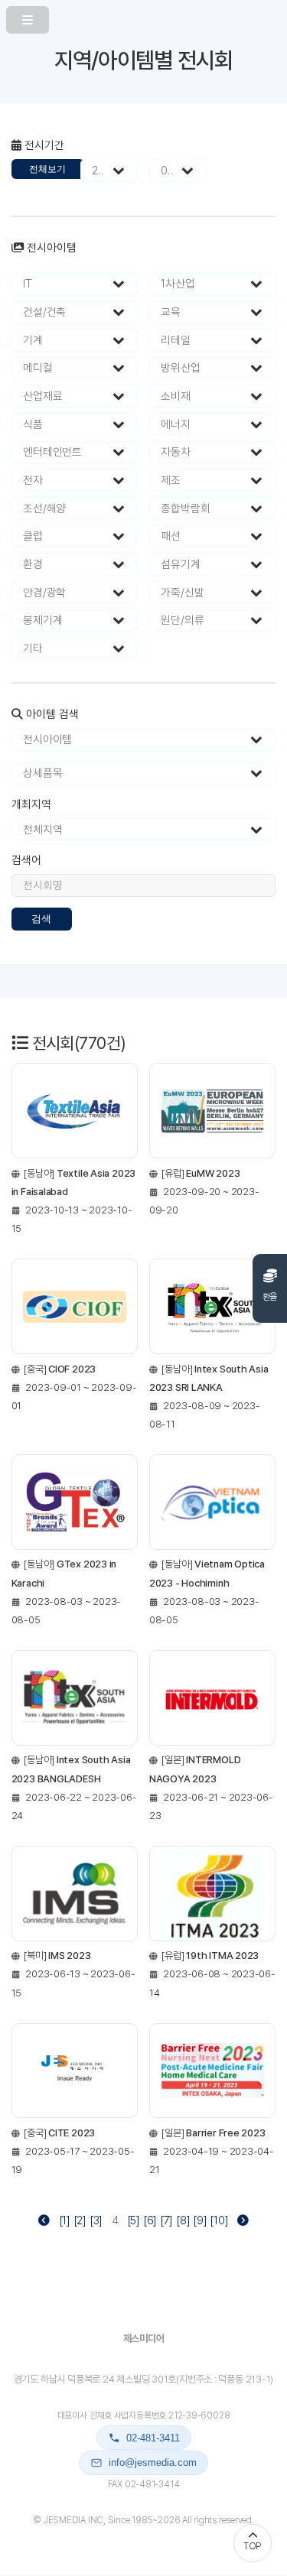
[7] (166, 2220)
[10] (219, 2220)
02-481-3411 (153, 2438)
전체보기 (47, 169)
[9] (200, 2220)
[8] (183, 2220)
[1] (65, 2220)
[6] (150, 2220)
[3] (96, 2220)
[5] (134, 2220)
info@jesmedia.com (153, 2462)
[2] (80, 2220)
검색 (41, 919)
